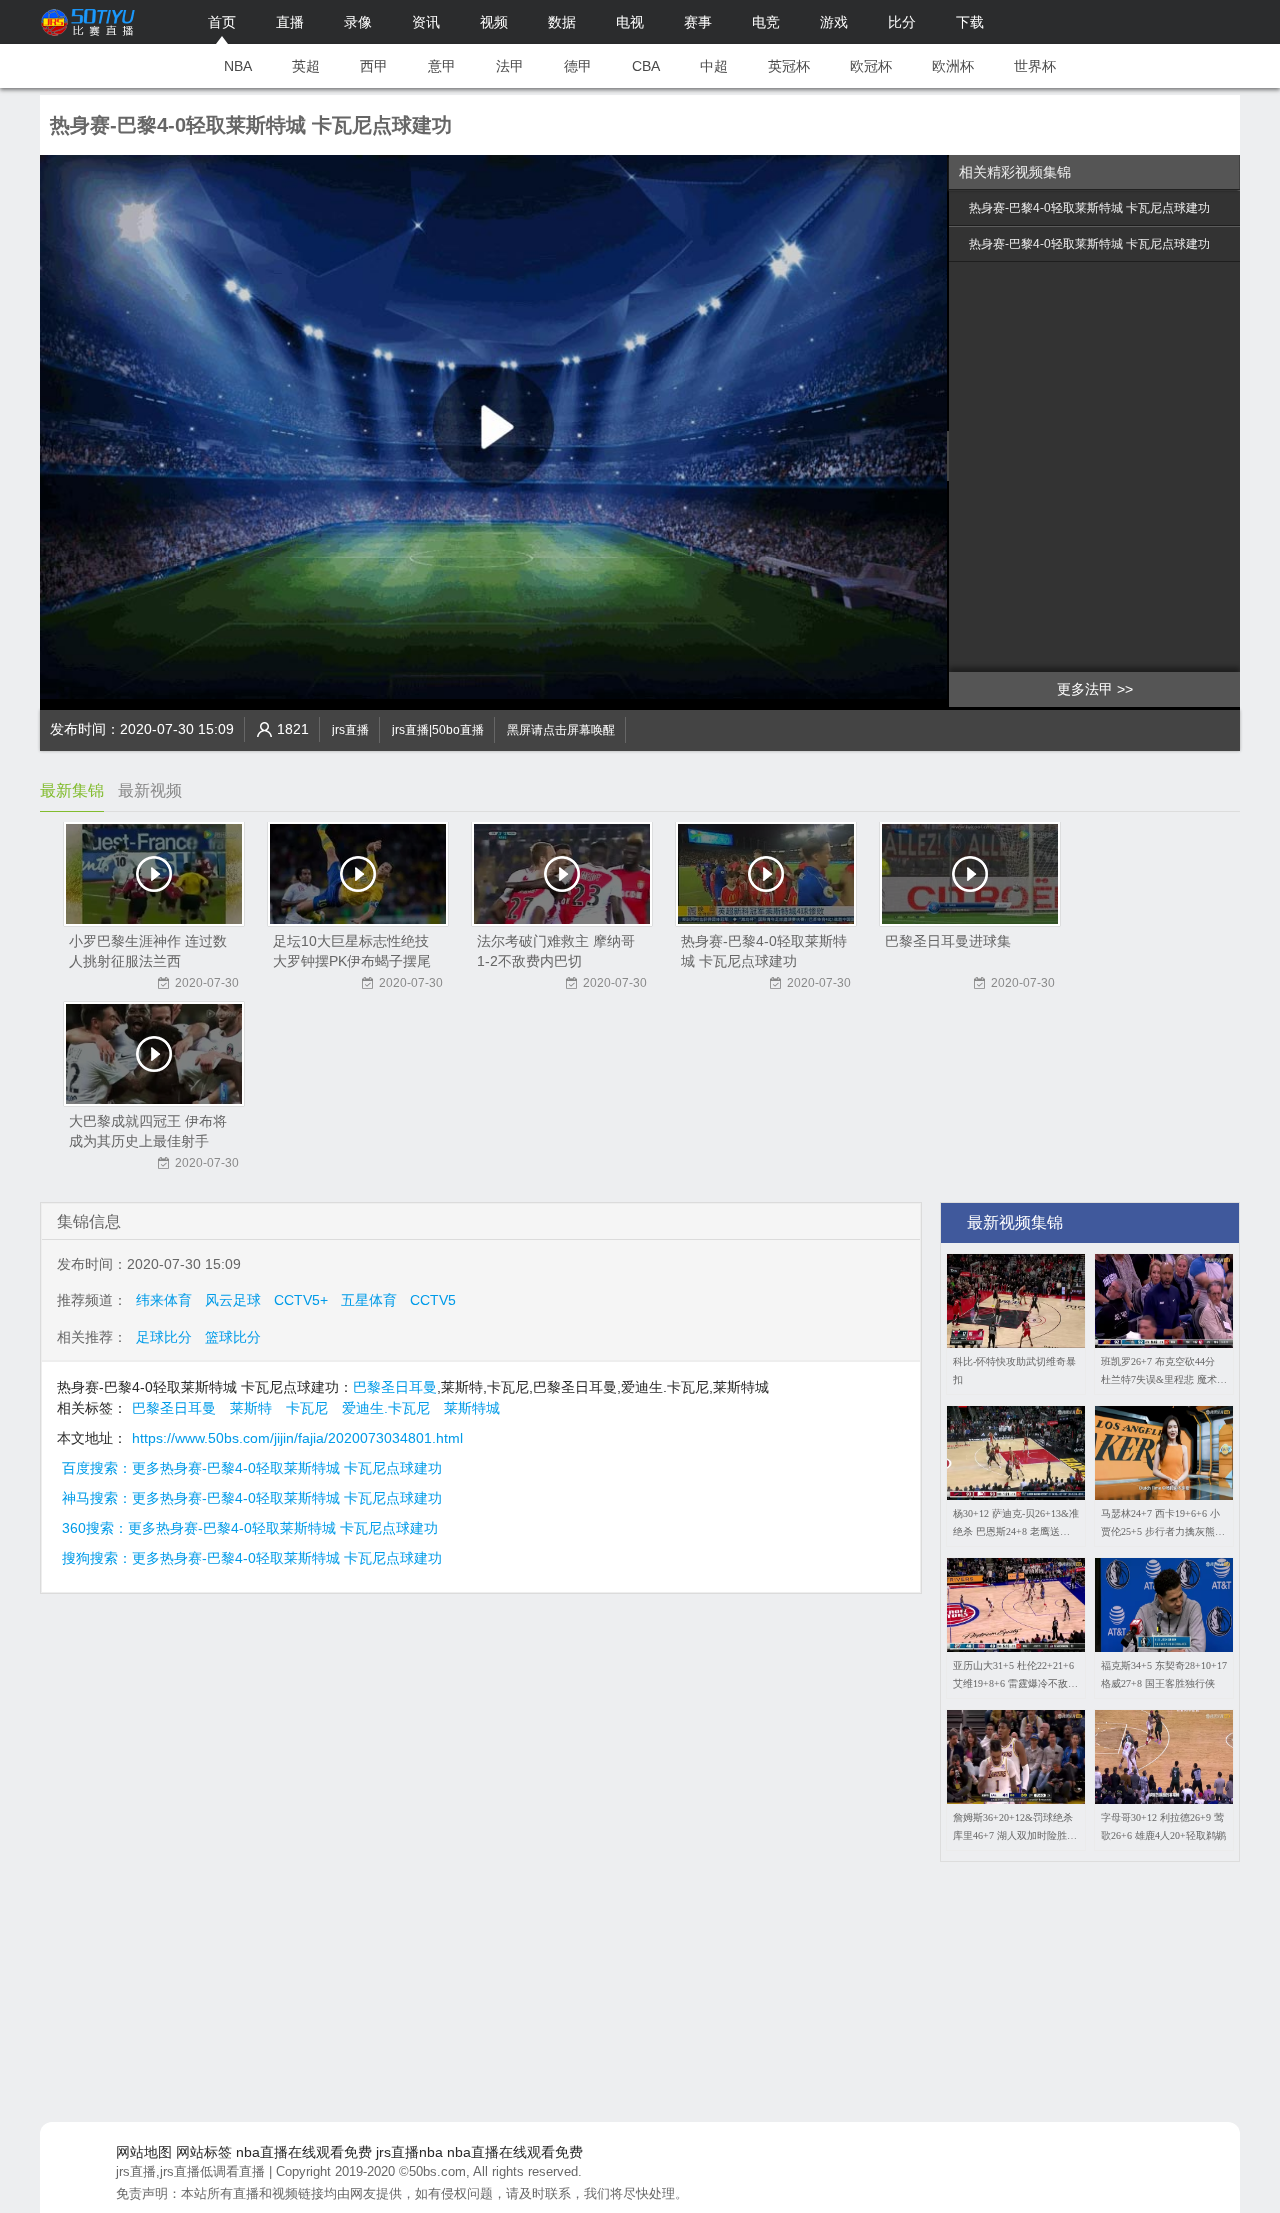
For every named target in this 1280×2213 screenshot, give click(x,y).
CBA (646, 66)
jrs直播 (350, 730)
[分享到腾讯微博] (1160, 725)
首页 (222, 22)
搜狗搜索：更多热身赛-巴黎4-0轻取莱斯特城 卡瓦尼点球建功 (252, 1558)
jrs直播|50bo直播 (438, 730)
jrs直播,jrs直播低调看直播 (190, 2171)
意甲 (442, 66)
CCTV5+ (301, 1300)
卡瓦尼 (307, 1408)
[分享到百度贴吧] (1220, 725)
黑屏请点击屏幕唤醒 (561, 730)
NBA (238, 66)
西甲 (374, 66)
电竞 (766, 22)
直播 (290, 22)
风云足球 (233, 1300)
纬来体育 (164, 1300)
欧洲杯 (953, 66)
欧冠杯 (871, 66)
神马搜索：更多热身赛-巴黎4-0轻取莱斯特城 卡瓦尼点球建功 (252, 1498)
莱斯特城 (472, 1408)
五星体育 (369, 1300)
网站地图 (144, 2152)
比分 (902, 22)
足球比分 (164, 1337)
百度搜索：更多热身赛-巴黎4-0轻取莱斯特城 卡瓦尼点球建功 (252, 1468)
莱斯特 (251, 1408)
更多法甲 (1085, 689)
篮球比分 (233, 1337)
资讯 (426, 22)
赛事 (698, 22)
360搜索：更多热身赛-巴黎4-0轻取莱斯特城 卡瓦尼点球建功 (250, 1528)
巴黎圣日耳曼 (395, 1387)
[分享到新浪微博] (1140, 725)
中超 (714, 66)
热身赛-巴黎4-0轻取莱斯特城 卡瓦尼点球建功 (1089, 208)
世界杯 (1035, 66)
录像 (358, 22)
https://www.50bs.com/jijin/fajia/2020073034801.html (297, 1438)
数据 (562, 22)
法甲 (510, 66)
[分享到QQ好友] (1200, 725)
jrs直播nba (409, 2152)
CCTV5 (433, 1300)
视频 (494, 22)
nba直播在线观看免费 (304, 2152)
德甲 (578, 66)
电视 (630, 22)
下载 (970, 22)
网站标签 (204, 2152)
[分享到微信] (1180, 725)
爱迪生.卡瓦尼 (386, 1408)
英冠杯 (789, 66)
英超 (306, 66)
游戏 (834, 22)
